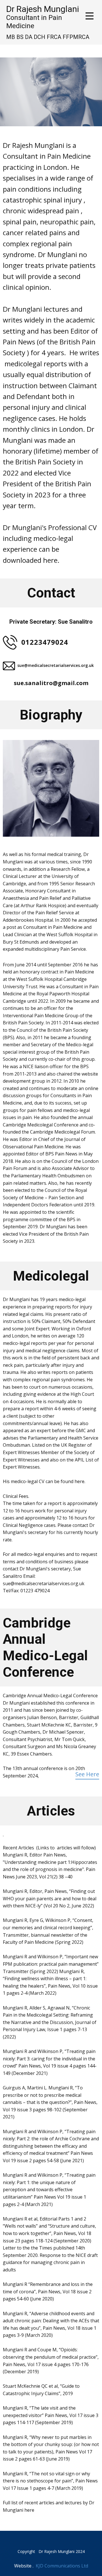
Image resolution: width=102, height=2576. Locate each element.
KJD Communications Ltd (62, 2566)
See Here (87, 1774)
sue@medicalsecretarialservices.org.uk (56, 665)
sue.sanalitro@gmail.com (51, 683)
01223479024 (45, 642)
